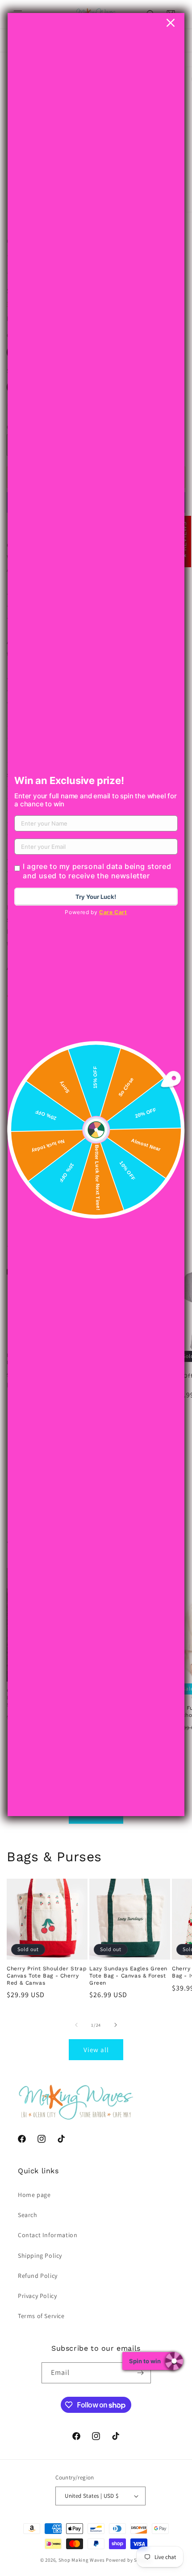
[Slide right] (116, 2025)
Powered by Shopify (129, 2560)
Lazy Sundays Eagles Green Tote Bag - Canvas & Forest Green (128, 1975)
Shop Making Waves (82, 2560)
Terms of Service (41, 2316)
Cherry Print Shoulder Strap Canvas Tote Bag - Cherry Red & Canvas (47, 1975)
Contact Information (48, 2235)
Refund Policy (38, 2276)
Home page (34, 2195)
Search (28, 2215)
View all (96, 2050)
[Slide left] (76, 2025)
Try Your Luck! (96, 897)
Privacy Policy (37, 2296)
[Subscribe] (141, 2373)
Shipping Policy (40, 2256)
